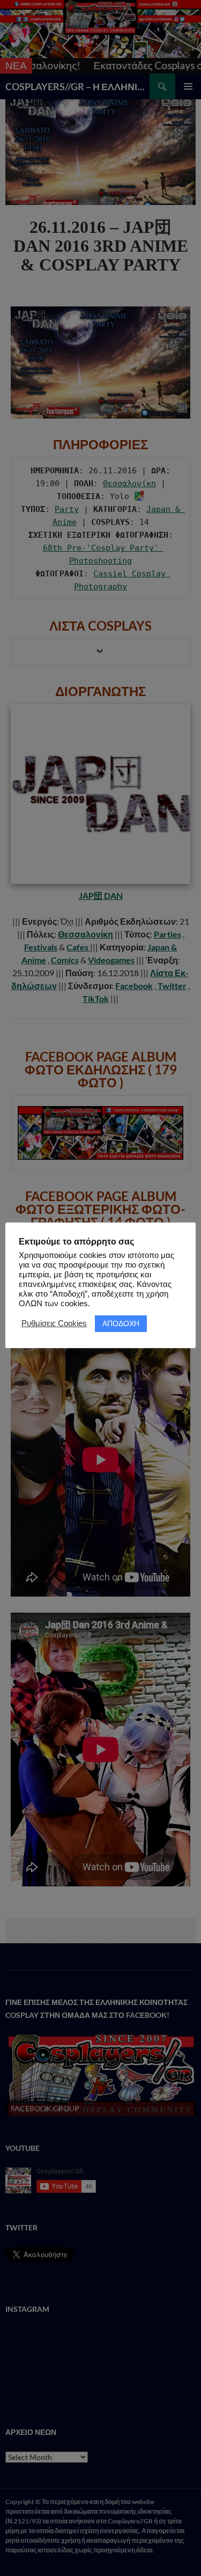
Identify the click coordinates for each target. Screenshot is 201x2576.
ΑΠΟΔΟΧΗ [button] (121, 1323)
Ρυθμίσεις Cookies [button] (54, 1323)
